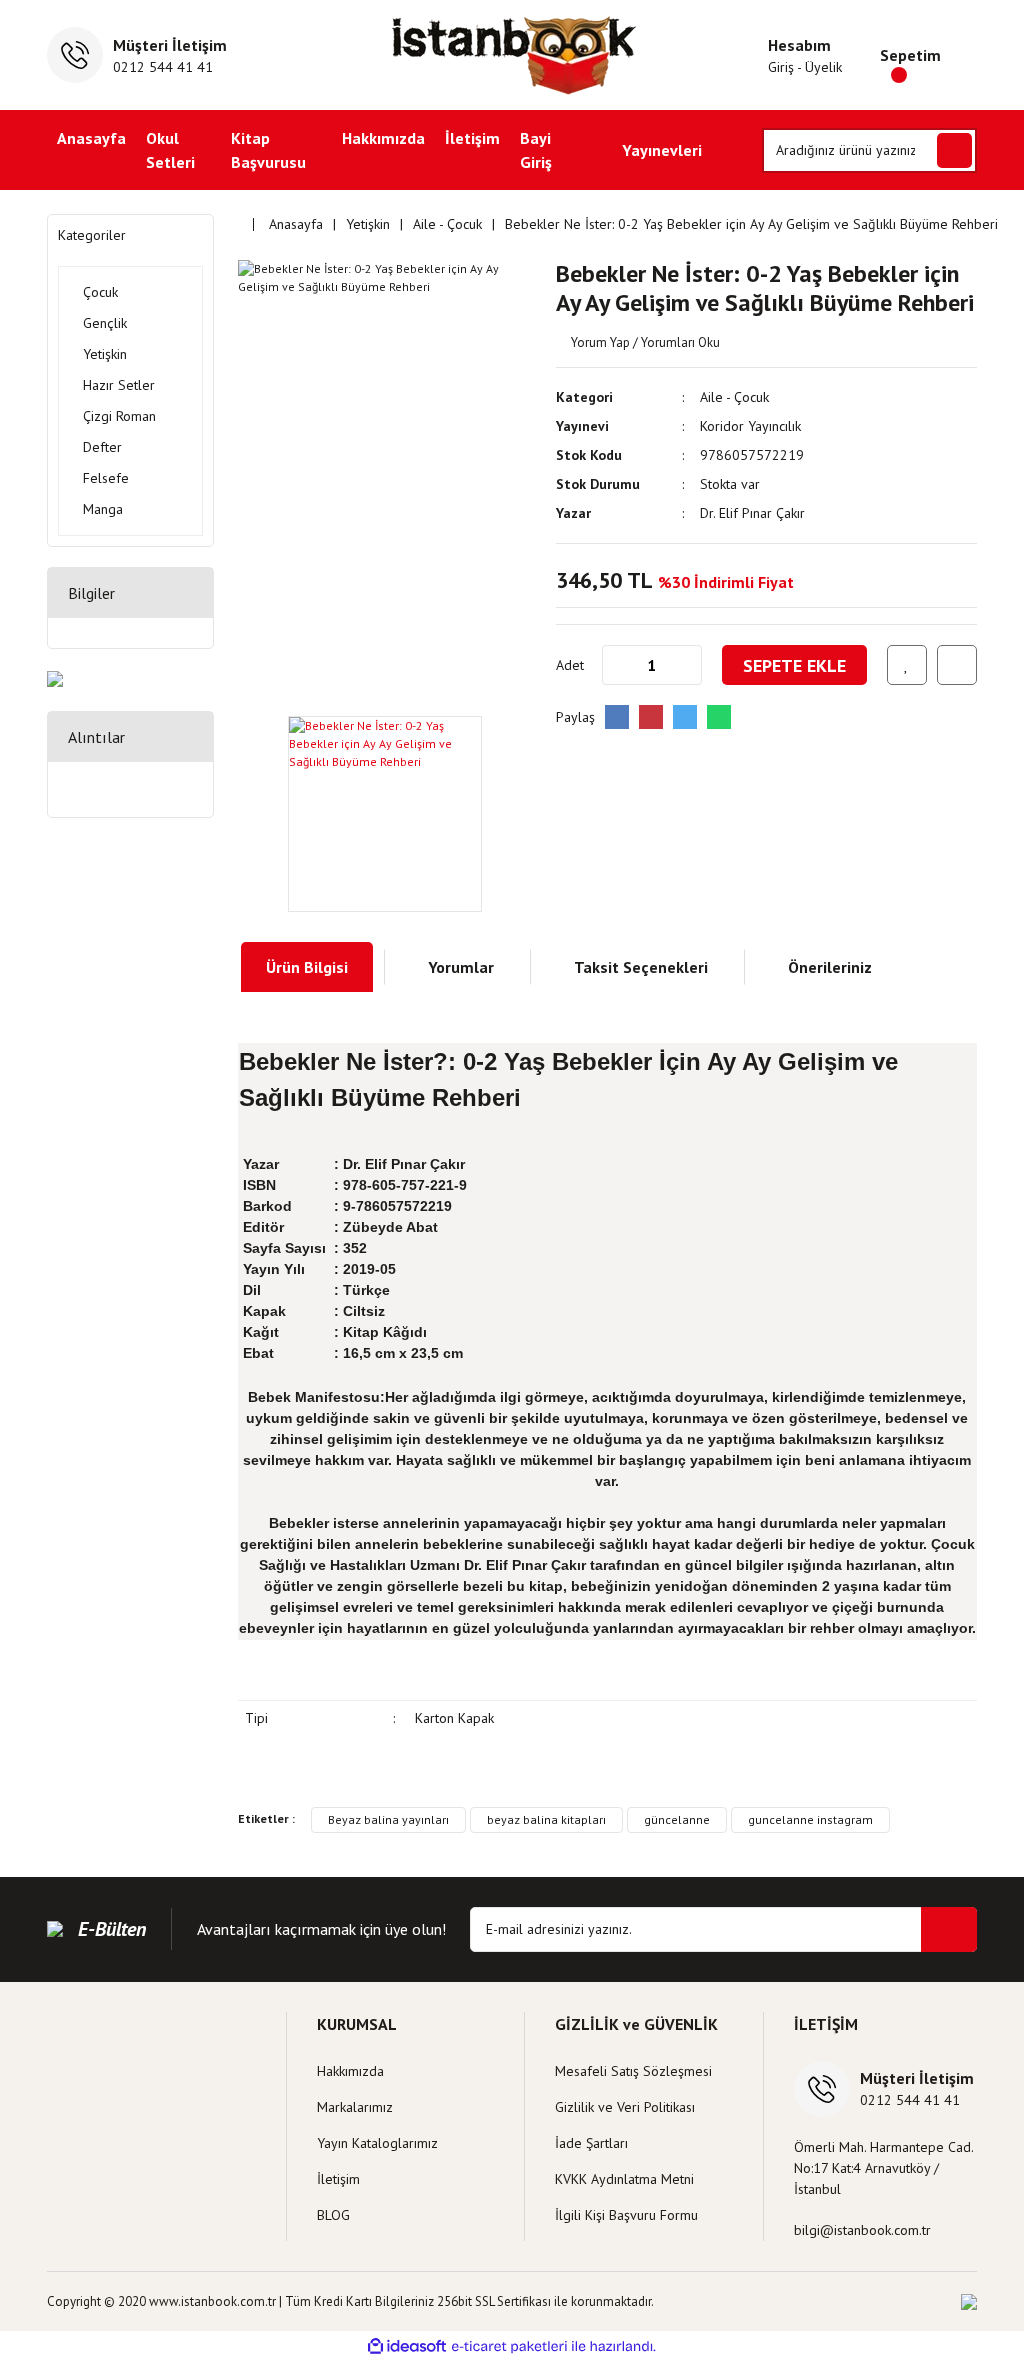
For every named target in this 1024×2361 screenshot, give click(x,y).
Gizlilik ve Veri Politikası (625, 2107)
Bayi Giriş (536, 150)
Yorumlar (461, 967)
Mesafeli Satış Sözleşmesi (633, 2071)
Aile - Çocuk (734, 397)
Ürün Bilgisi (307, 967)
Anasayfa (91, 138)
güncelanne (677, 1819)
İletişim (472, 138)
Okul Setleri (170, 150)
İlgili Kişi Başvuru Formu (626, 2215)
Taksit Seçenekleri (641, 967)
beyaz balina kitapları (546, 1819)
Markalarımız (355, 2107)
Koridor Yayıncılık (750, 426)
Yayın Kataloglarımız (377, 2143)
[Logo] (512, 55)
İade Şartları (591, 2143)
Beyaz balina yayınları (388, 1819)
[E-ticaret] (509, 2346)
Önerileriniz (830, 967)
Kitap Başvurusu (268, 150)
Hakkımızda (383, 138)
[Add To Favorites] (907, 665)
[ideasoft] (407, 2346)
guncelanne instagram (810, 1819)
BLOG (333, 2215)
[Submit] (949, 1929)
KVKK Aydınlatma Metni (624, 2179)
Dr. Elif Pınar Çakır (752, 513)
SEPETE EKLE (794, 665)
